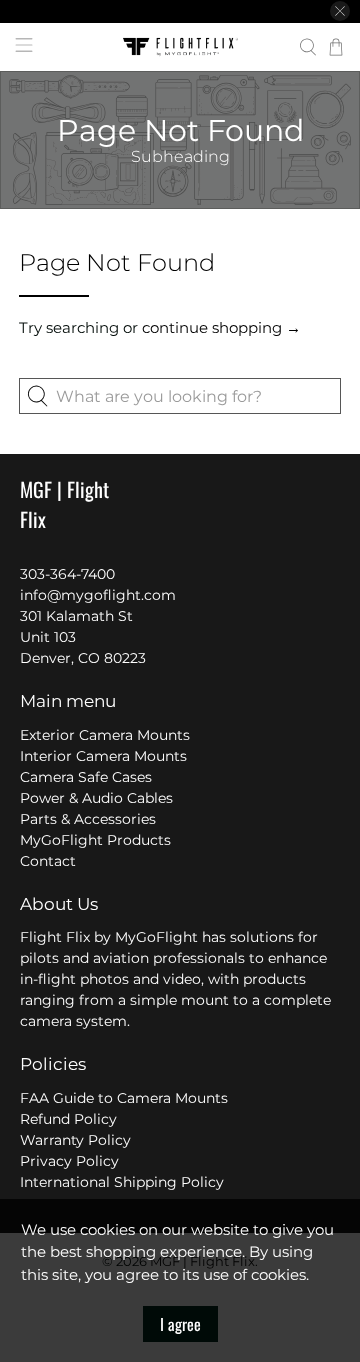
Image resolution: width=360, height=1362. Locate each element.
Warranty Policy (75, 1140)
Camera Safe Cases (86, 777)
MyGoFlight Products (95, 840)
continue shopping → (221, 327)
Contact (48, 861)
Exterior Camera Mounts (105, 735)
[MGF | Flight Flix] (180, 47)
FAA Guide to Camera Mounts (124, 1098)
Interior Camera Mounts (103, 756)
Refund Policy (68, 1119)
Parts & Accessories (88, 819)
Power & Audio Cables (96, 798)
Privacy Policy (69, 1161)
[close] (340, 11)
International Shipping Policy (122, 1182)
